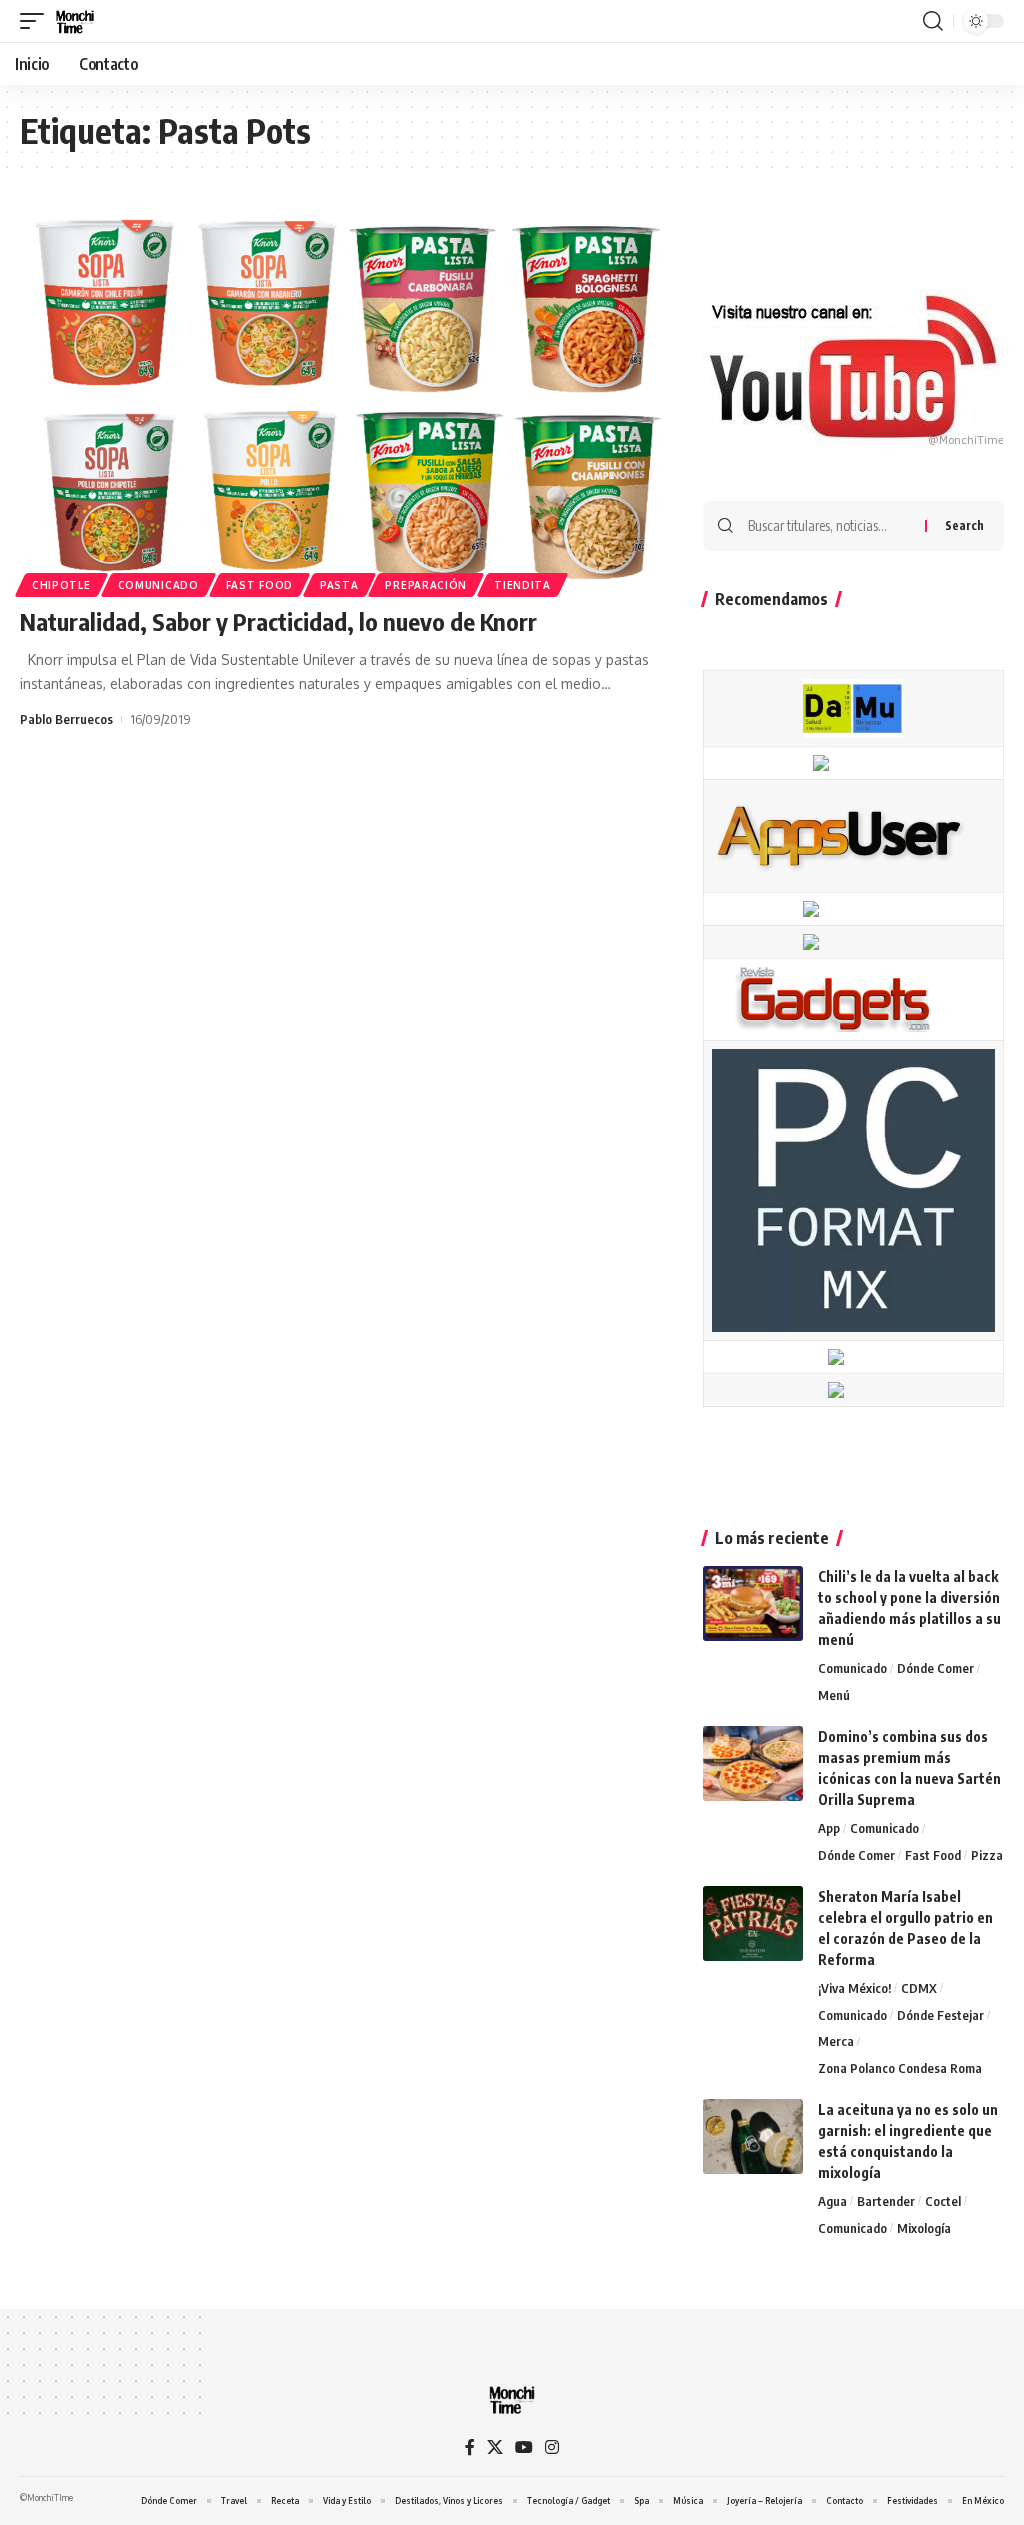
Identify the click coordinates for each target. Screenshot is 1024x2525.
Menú (834, 1695)
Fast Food (259, 585)
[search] (933, 21)
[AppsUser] (839, 834)
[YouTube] (524, 2447)
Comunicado (158, 585)
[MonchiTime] (75, 21)
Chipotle (61, 585)
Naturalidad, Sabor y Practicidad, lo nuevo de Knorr (278, 621)
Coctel (943, 2201)
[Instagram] (552, 2447)
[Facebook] (470, 2447)
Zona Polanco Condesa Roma (900, 2068)
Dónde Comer (935, 1668)
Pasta (339, 585)
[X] (495, 2447)
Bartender (886, 2201)
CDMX (919, 1988)
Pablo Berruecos (66, 719)
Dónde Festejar (940, 2015)
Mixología (924, 2228)
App (829, 1828)
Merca (836, 2041)
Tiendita (522, 585)
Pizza (987, 1855)
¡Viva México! (854, 1988)
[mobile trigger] (37, 21)
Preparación (426, 585)
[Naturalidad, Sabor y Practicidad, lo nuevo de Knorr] (341, 399)
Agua (832, 2201)
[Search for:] (829, 526)
